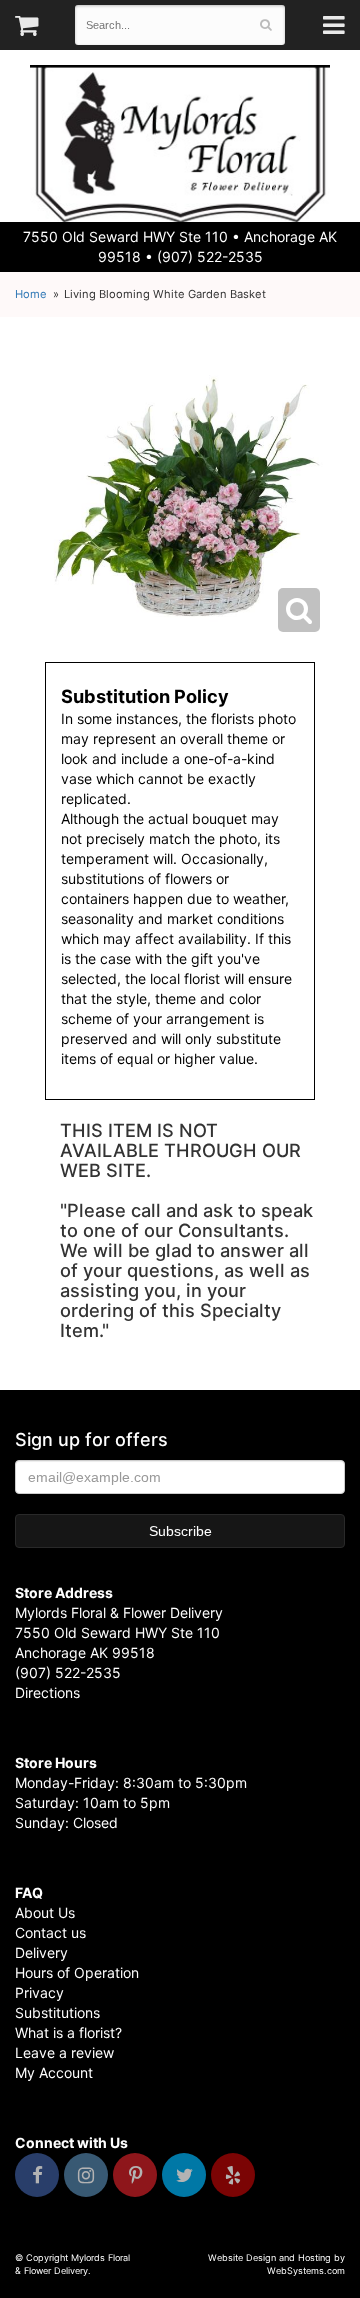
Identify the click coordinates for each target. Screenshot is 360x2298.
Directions (47, 1692)
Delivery (41, 1952)
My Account (54, 2072)
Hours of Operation (77, 1972)
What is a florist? (68, 2032)
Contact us (50, 1932)
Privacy (39, 1992)
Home (31, 294)
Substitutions (57, 2012)
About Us (45, 1912)
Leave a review (64, 2052)
